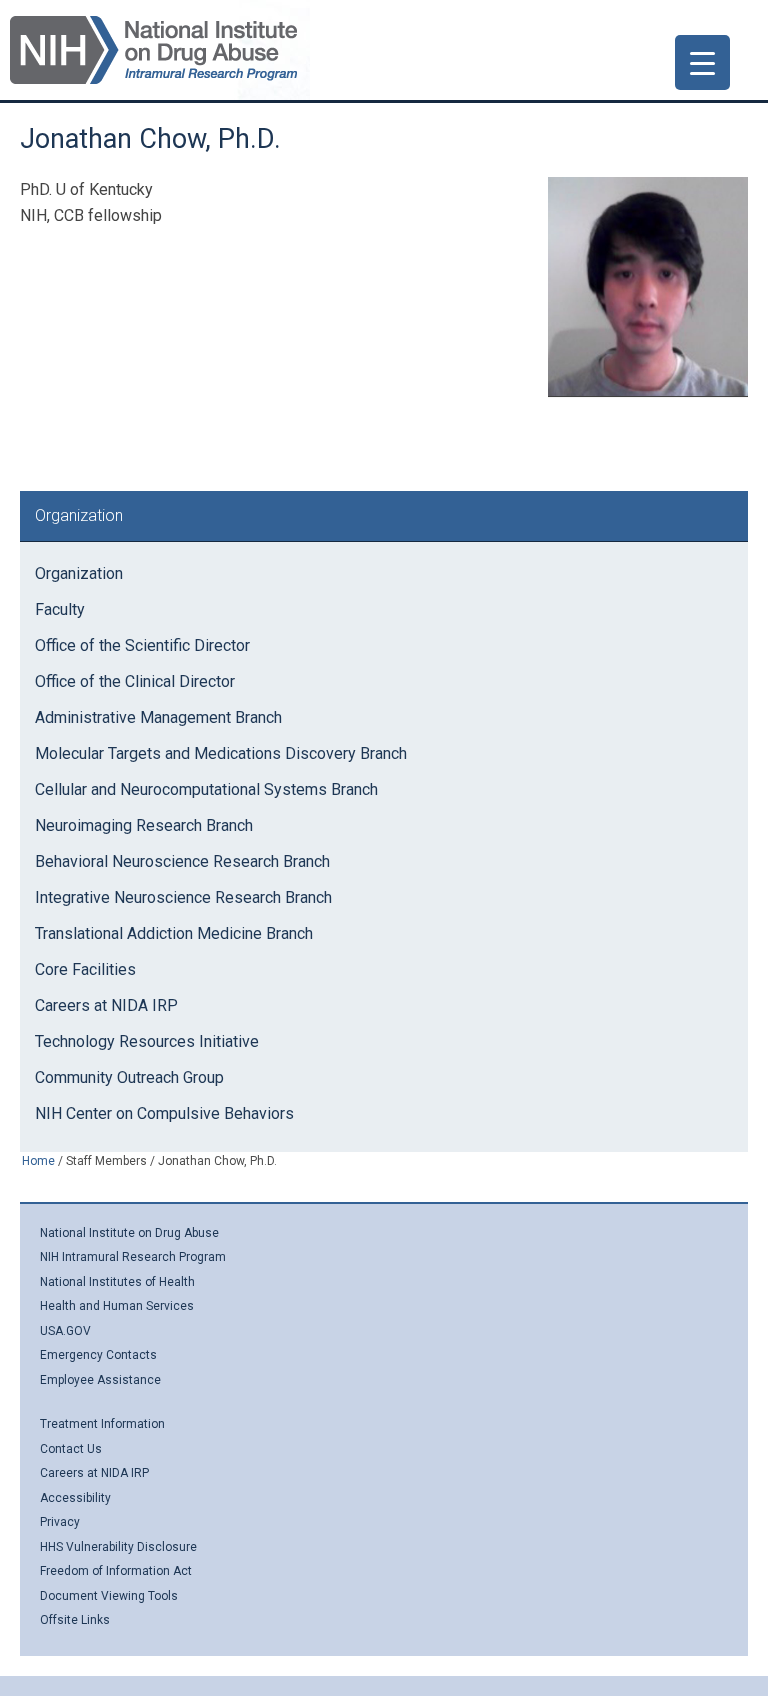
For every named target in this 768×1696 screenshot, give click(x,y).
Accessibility (75, 1498)
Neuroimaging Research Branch (144, 825)
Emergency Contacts (98, 1355)
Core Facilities (85, 969)
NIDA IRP (153, 50)
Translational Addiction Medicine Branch (174, 933)
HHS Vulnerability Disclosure (118, 1547)
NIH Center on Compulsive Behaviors (164, 1113)
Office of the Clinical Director (135, 681)
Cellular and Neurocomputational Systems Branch (206, 789)
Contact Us (71, 1449)
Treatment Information (102, 1424)
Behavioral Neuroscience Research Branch (182, 861)
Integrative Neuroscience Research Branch (183, 897)
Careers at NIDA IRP (106, 1005)
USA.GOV (65, 1331)
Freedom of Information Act (116, 1571)
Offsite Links (75, 1620)
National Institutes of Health (117, 1282)
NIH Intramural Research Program (133, 1257)
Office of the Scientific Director (142, 645)
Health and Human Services (117, 1306)
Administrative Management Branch (158, 717)
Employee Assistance (100, 1380)
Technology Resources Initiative (147, 1041)
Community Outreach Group (129, 1077)
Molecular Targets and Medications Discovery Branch (221, 753)
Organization (79, 573)
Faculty (60, 609)
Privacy (60, 1522)
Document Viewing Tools (109, 1596)
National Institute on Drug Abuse (129, 1233)
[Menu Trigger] (702, 62)
